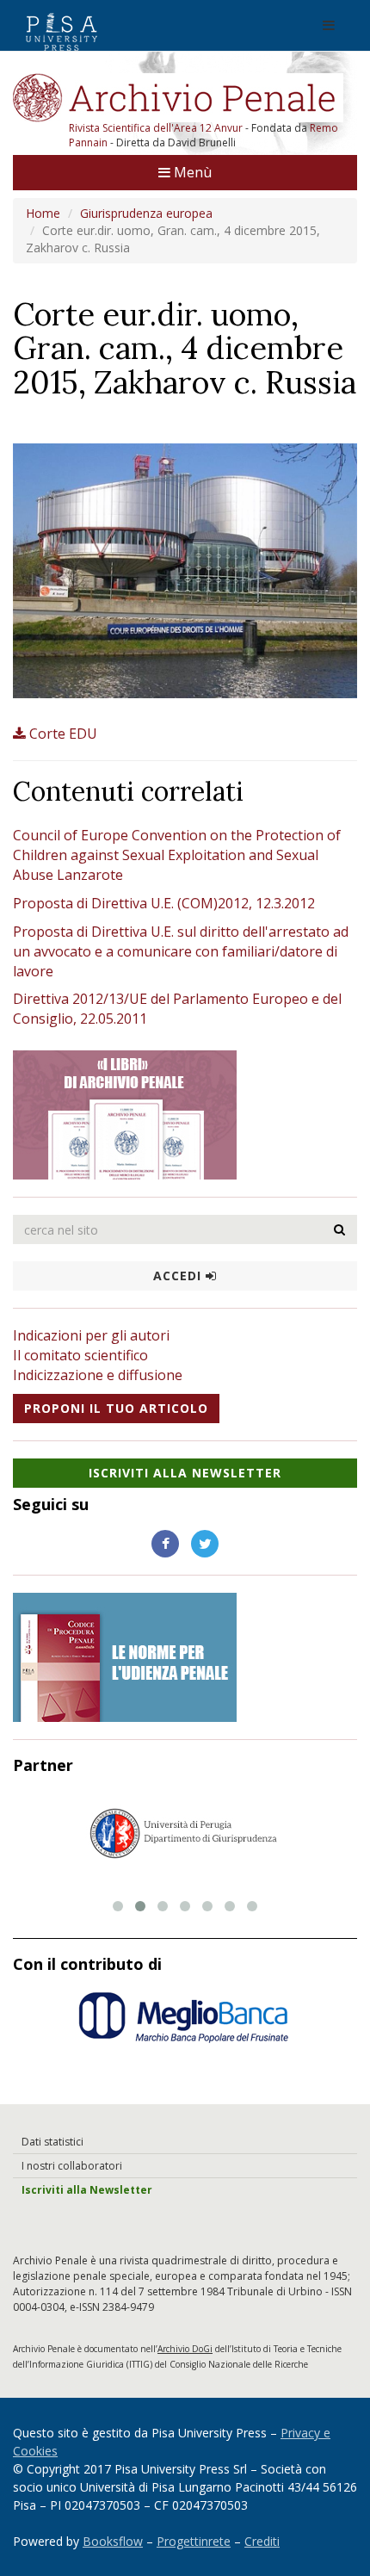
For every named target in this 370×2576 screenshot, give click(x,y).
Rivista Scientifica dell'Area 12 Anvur (157, 128)
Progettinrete (194, 2541)
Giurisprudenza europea (146, 213)
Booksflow (113, 2541)
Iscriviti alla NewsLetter (185, 1473)
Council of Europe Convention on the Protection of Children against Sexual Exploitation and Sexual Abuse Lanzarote (177, 855)
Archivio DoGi (185, 2349)
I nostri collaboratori (72, 2166)
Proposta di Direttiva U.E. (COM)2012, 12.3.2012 (164, 903)
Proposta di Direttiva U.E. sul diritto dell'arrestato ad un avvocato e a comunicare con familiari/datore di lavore (181, 951)
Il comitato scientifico (80, 1355)
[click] (340, 1229)
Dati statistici (52, 2142)
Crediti (262, 2541)
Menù (191, 172)
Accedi (179, 1276)
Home (43, 213)
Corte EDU (63, 734)
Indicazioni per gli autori (91, 1335)
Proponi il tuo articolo (116, 1408)
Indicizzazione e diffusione (98, 1375)
